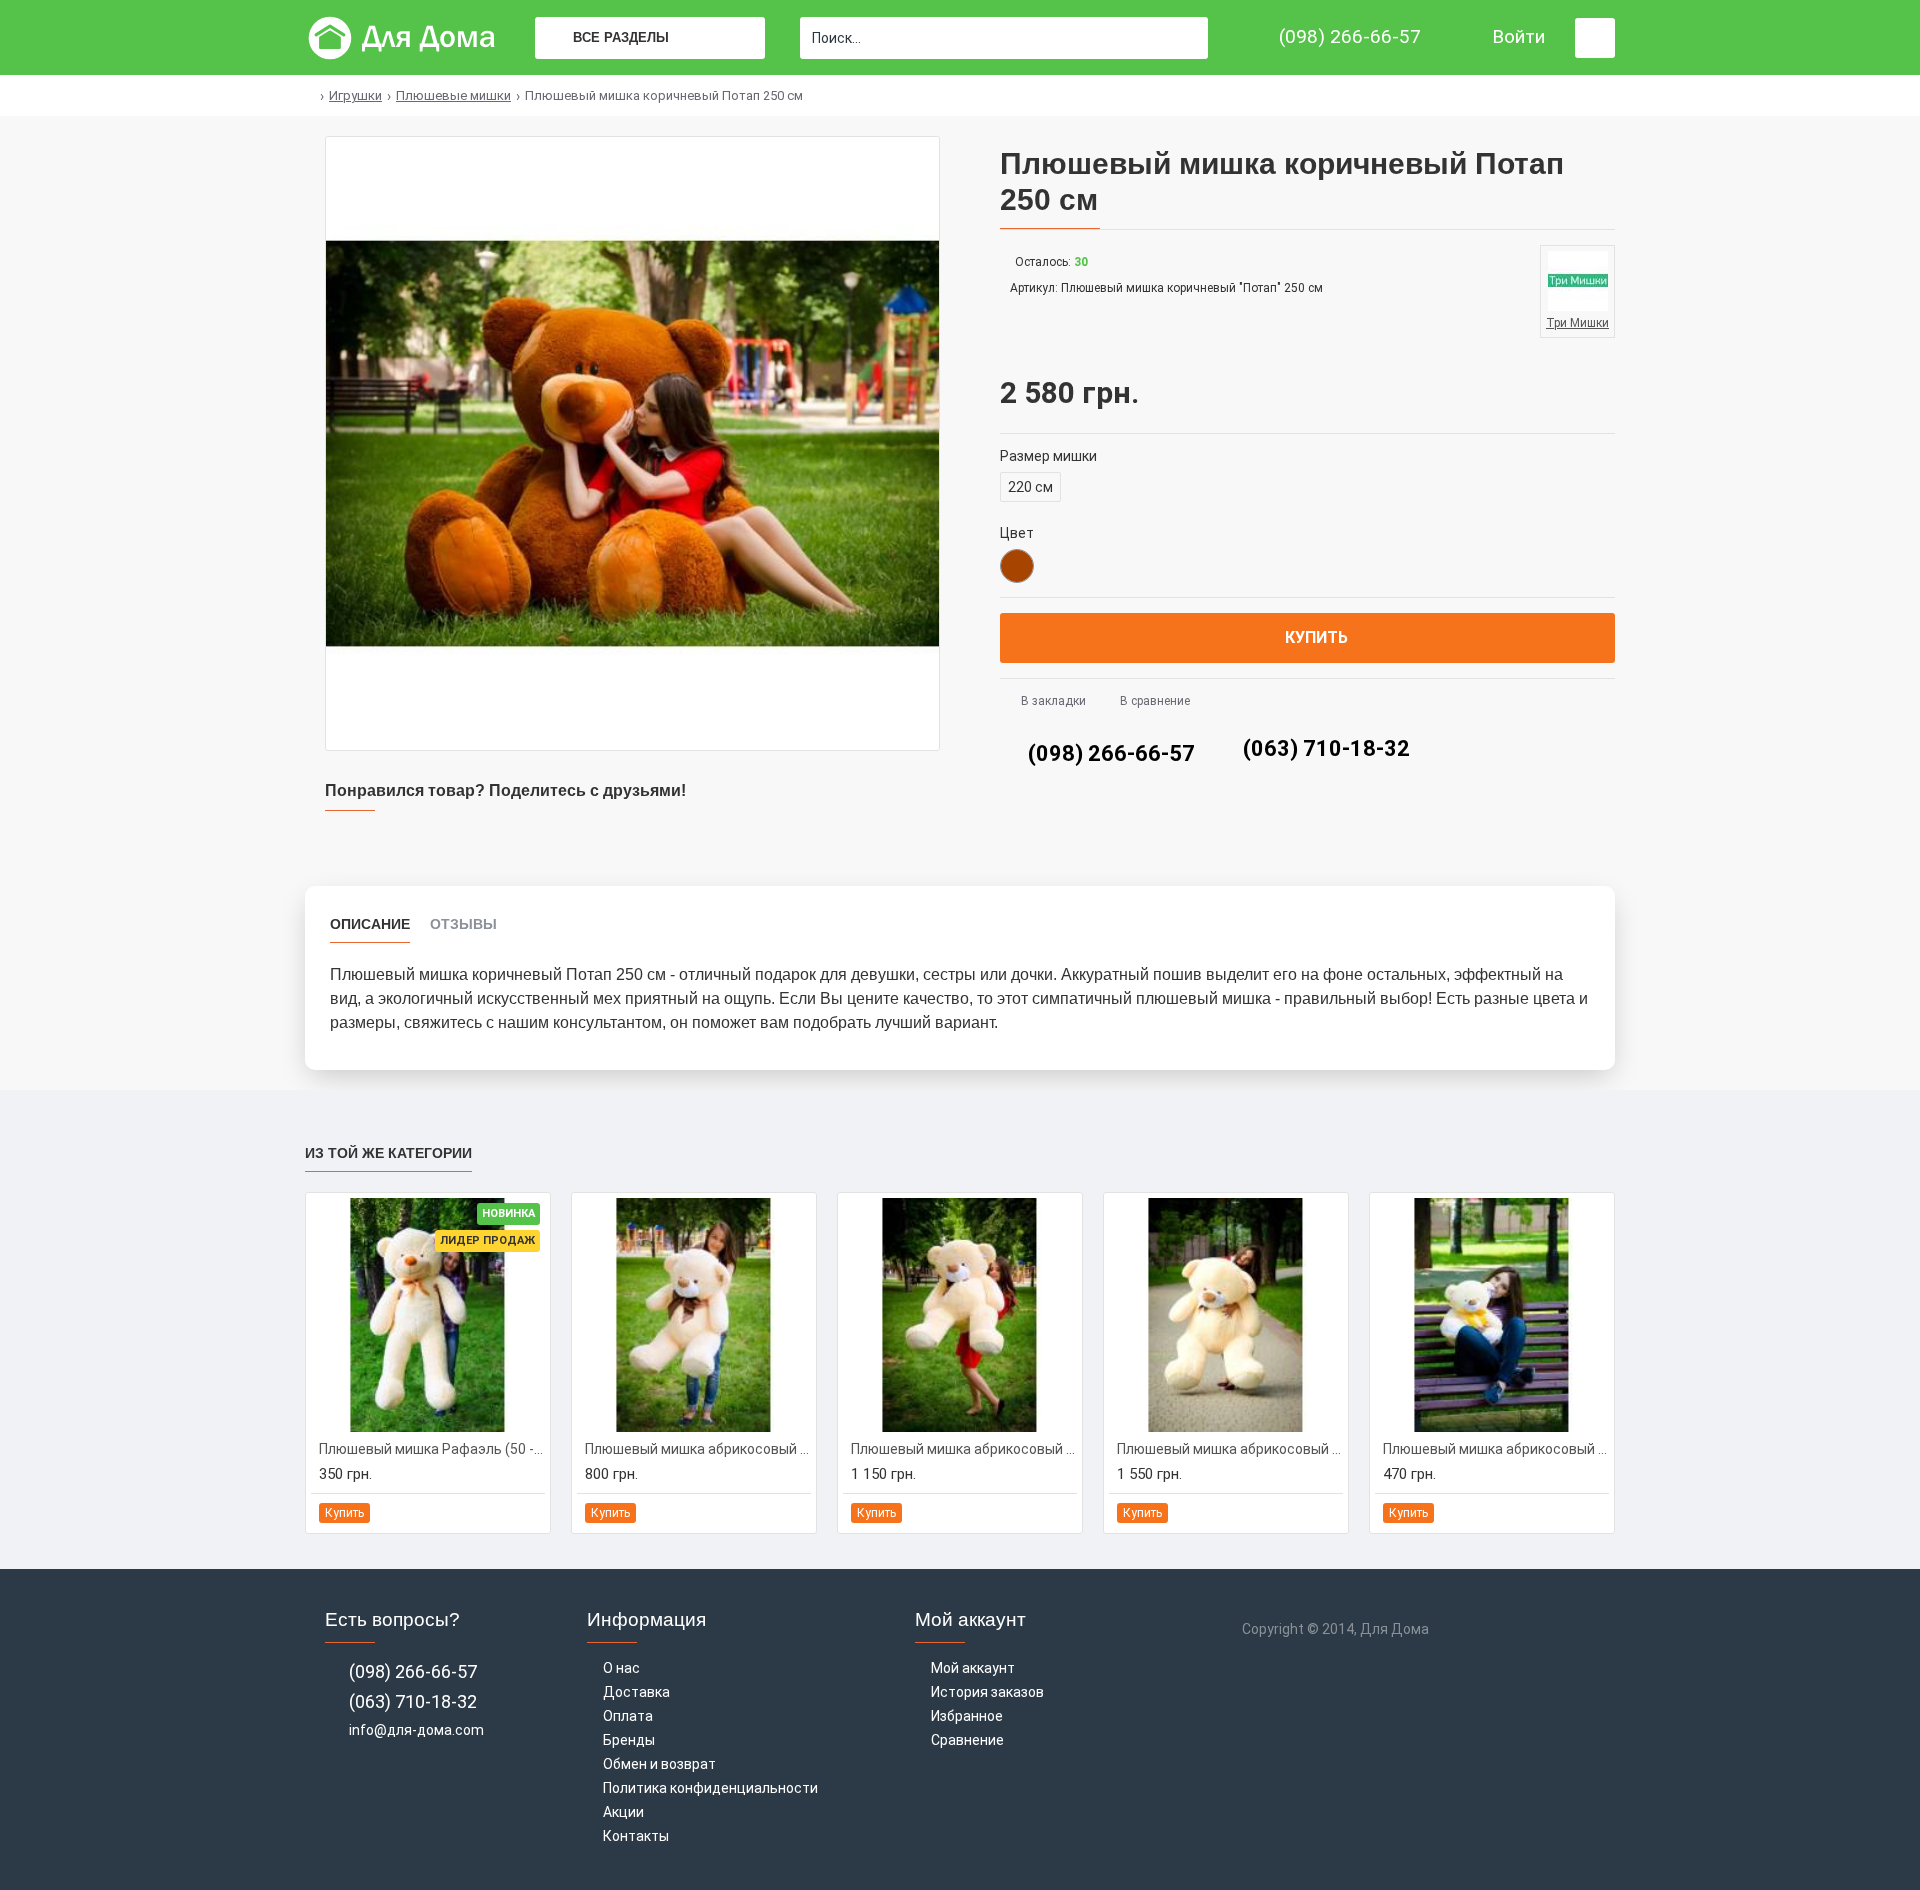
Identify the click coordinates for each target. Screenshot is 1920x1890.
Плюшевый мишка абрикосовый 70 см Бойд (1496, 1449)
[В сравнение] (528, 1513)
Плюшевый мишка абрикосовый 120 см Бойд (698, 1449)
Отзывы (463, 924)
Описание (370, 924)
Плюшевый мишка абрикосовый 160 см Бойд (964, 1449)
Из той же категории (388, 1153)
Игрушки (355, 95)
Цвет (1017, 533)
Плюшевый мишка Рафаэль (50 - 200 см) (432, 1449)
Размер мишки (1048, 456)
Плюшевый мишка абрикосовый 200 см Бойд (1230, 1449)
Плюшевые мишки (453, 95)
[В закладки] (506, 1512)
